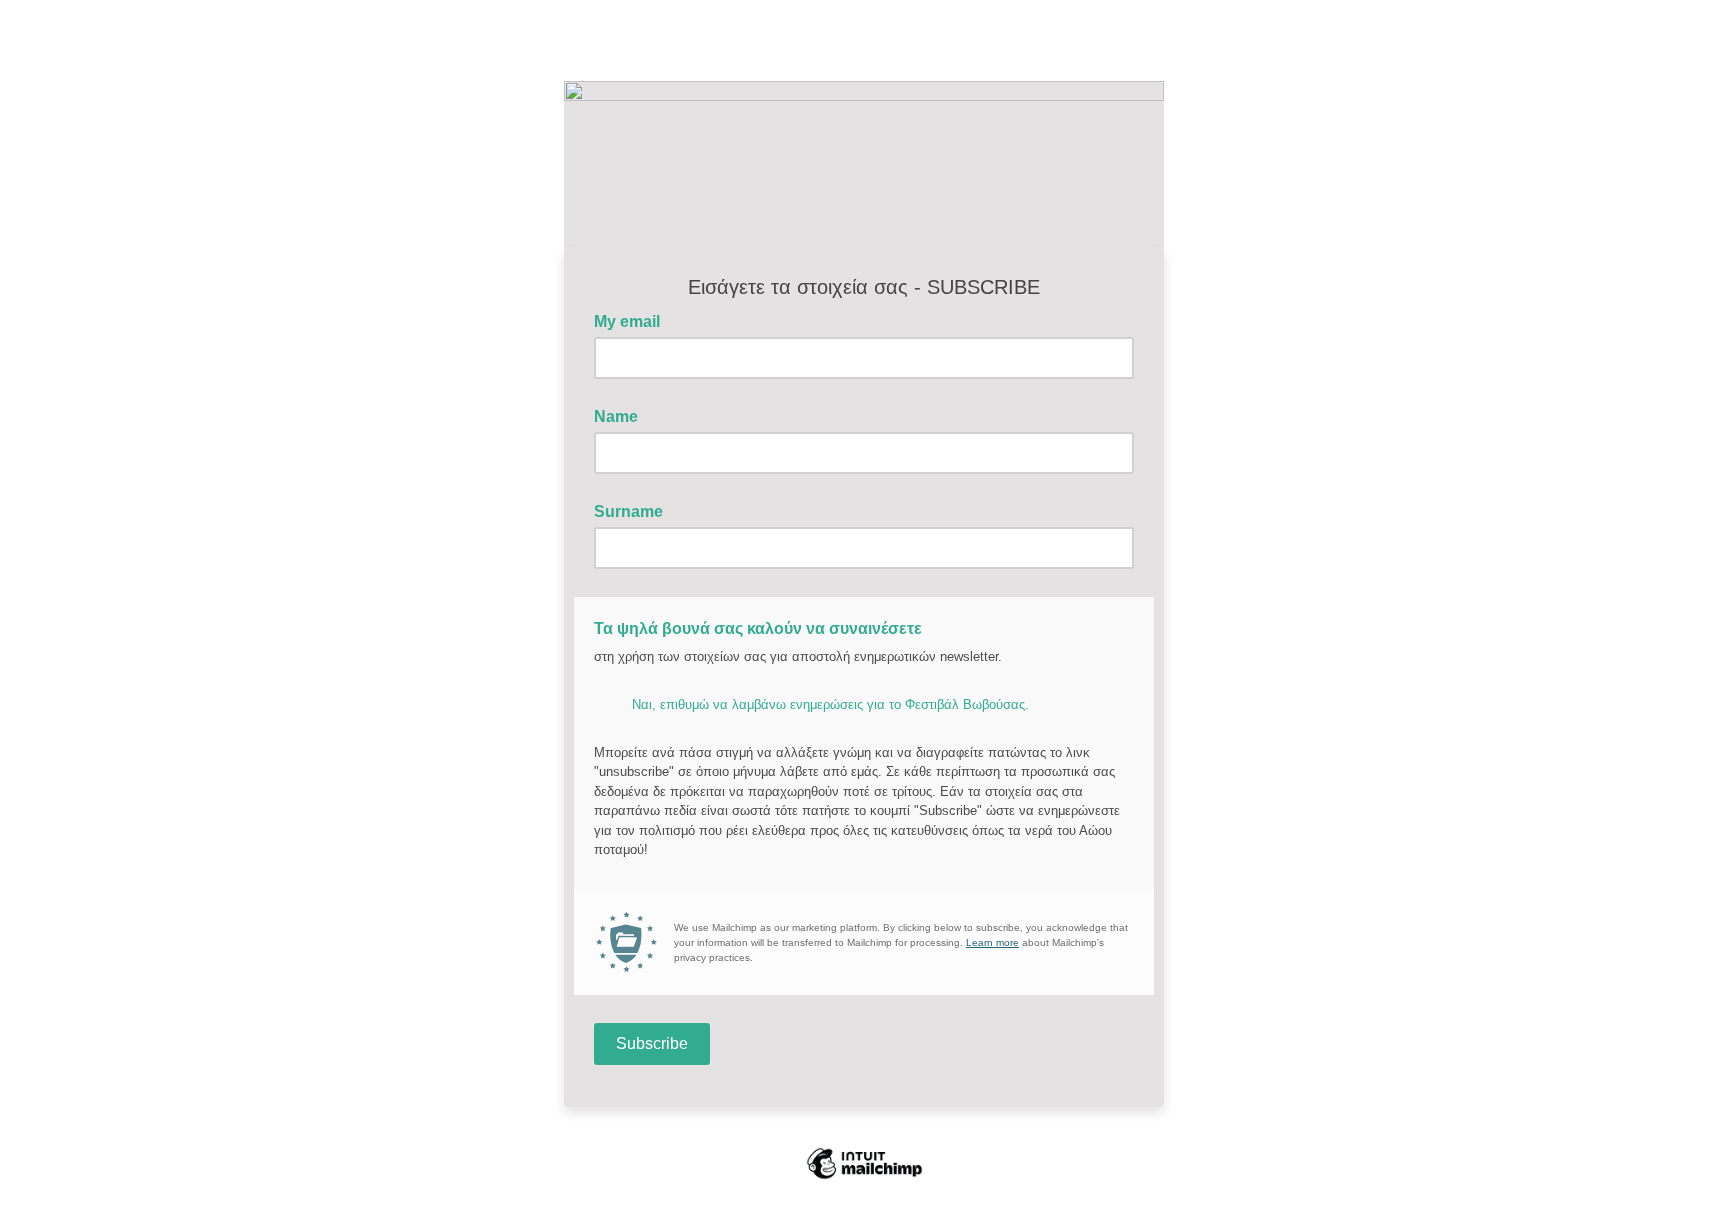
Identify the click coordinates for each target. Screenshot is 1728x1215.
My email (633, 320)
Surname (628, 511)
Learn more (992, 942)
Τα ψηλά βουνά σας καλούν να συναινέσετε (758, 628)
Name (616, 416)
